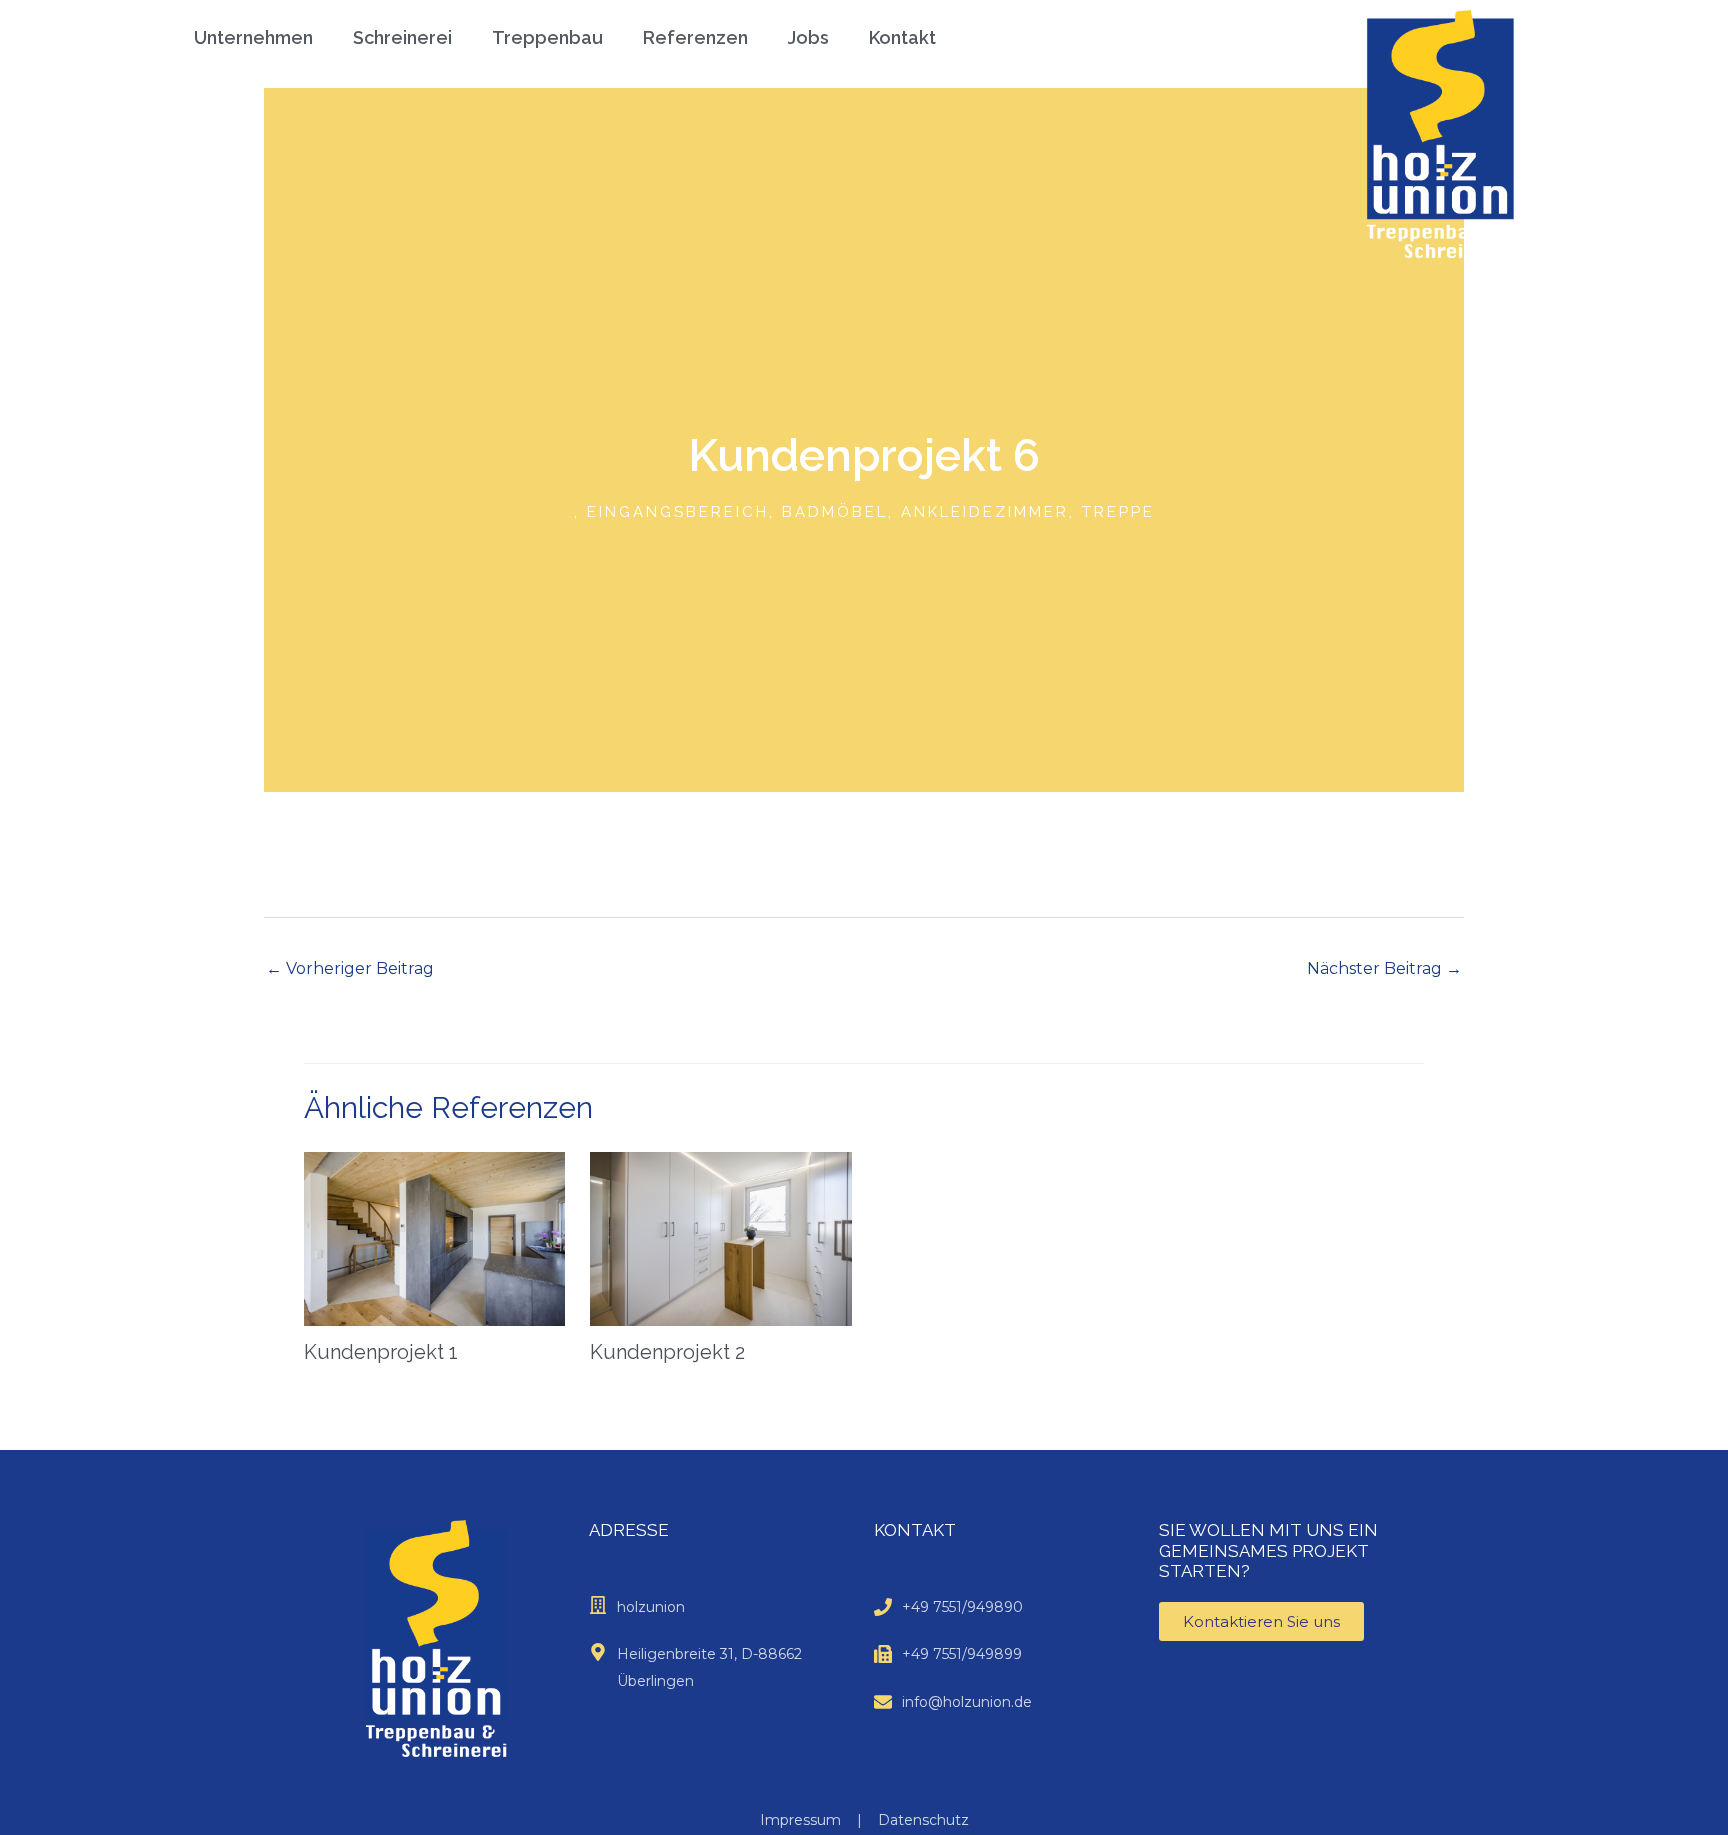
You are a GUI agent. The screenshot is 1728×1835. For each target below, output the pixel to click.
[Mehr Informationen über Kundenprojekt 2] (720, 1237)
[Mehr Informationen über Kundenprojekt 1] (434, 1237)
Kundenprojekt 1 (381, 1352)
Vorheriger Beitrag (350, 968)
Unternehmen (253, 37)
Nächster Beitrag (1384, 968)
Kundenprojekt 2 (667, 1352)
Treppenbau (547, 37)
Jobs (808, 37)
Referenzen (695, 37)
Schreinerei (402, 37)
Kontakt (902, 37)
